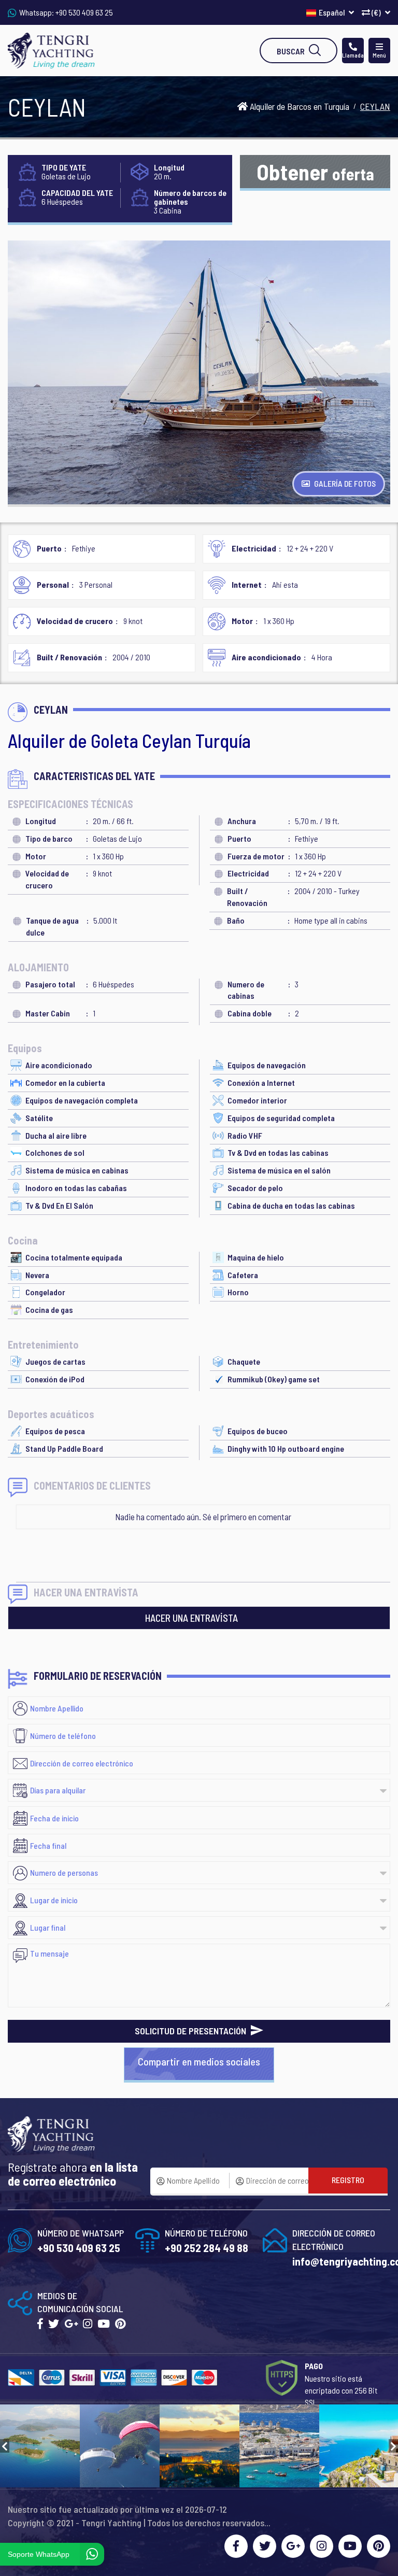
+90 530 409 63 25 (84, 12)
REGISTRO (348, 2180)
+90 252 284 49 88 (207, 2248)
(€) (376, 12)
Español (332, 12)
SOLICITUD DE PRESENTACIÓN (191, 2031)
